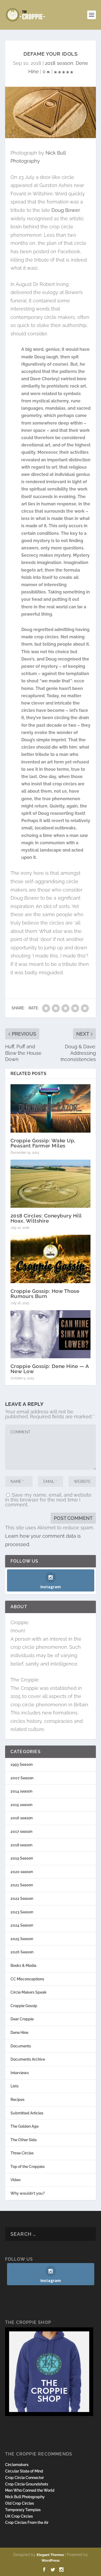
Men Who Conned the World (30, 2490)
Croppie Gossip (24, 2006)
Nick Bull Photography (25, 2497)
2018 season (59, 63)
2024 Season (22, 1925)
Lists (15, 2086)
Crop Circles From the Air (27, 2522)
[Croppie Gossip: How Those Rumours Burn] (51, 1259)
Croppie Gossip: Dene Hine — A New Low (50, 1369)
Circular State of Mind (24, 2471)
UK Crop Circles (19, 2516)
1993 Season (22, 1764)
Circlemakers (17, 2465)
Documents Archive (28, 2059)
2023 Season (22, 1912)
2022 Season (22, 1898)
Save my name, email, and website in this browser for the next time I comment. (48, 1500)
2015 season (21, 1805)
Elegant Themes (50, 2555)
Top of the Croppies (28, 2167)
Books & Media (23, 1966)
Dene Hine (19, 2033)
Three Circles (22, 2153)
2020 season (22, 1872)
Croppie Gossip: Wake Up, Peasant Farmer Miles (43, 1143)
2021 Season (22, 1885)
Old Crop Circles (20, 2503)
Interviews (20, 2073)
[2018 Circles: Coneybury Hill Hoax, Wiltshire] (51, 1184)
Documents (21, 2046)
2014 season (21, 1791)
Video (15, 2180)
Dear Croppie (22, 2019)
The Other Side (24, 2140)
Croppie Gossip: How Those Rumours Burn (45, 1294)
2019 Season (22, 1858)
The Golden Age (25, 2126)
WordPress (50, 2560)
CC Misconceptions (27, 1979)
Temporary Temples (23, 2510)
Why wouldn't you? (28, 2193)
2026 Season (22, 1952)
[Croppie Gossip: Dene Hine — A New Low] (51, 1334)
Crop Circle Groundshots (27, 2484)
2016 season (22, 1818)
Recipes (18, 2100)
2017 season (21, 1831)
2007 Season (22, 1778)
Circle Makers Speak (29, 1992)
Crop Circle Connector (25, 2478)
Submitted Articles (27, 2113)
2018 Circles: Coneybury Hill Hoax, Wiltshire (46, 1218)
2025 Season (22, 1939)
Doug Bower (65, 210)
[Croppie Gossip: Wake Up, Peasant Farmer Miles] (51, 1108)
